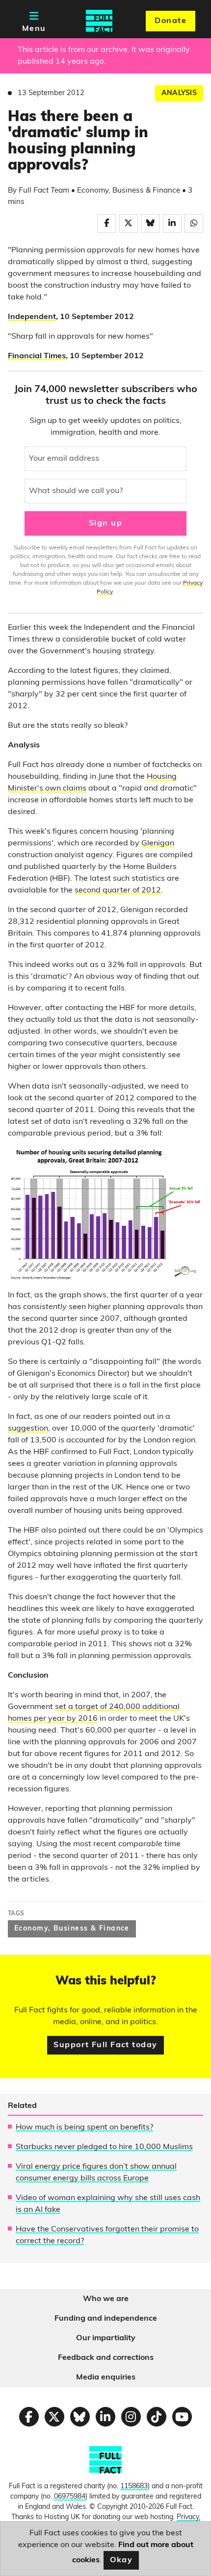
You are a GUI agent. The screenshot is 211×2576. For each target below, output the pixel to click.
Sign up (105, 523)
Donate (171, 21)
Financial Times (37, 356)
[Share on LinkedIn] (172, 223)
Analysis (179, 93)
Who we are (106, 2299)
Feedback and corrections (106, 2358)
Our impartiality (106, 2338)
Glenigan (158, 843)
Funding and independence (106, 2319)
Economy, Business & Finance (72, 1929)
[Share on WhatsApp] (194, 223)
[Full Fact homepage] (99, 21)
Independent (32, 317)
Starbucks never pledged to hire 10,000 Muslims (104, 2147)
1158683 (134, 2487)
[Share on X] (129, 223)
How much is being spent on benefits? (84, 2128)
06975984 (70, 2497)
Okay (121, 2560)
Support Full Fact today (105, 2045)
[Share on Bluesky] (150, 223)
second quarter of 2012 (118, 891)
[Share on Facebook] (106, 223)
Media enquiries (106, 2378)
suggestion (28, 1429)
